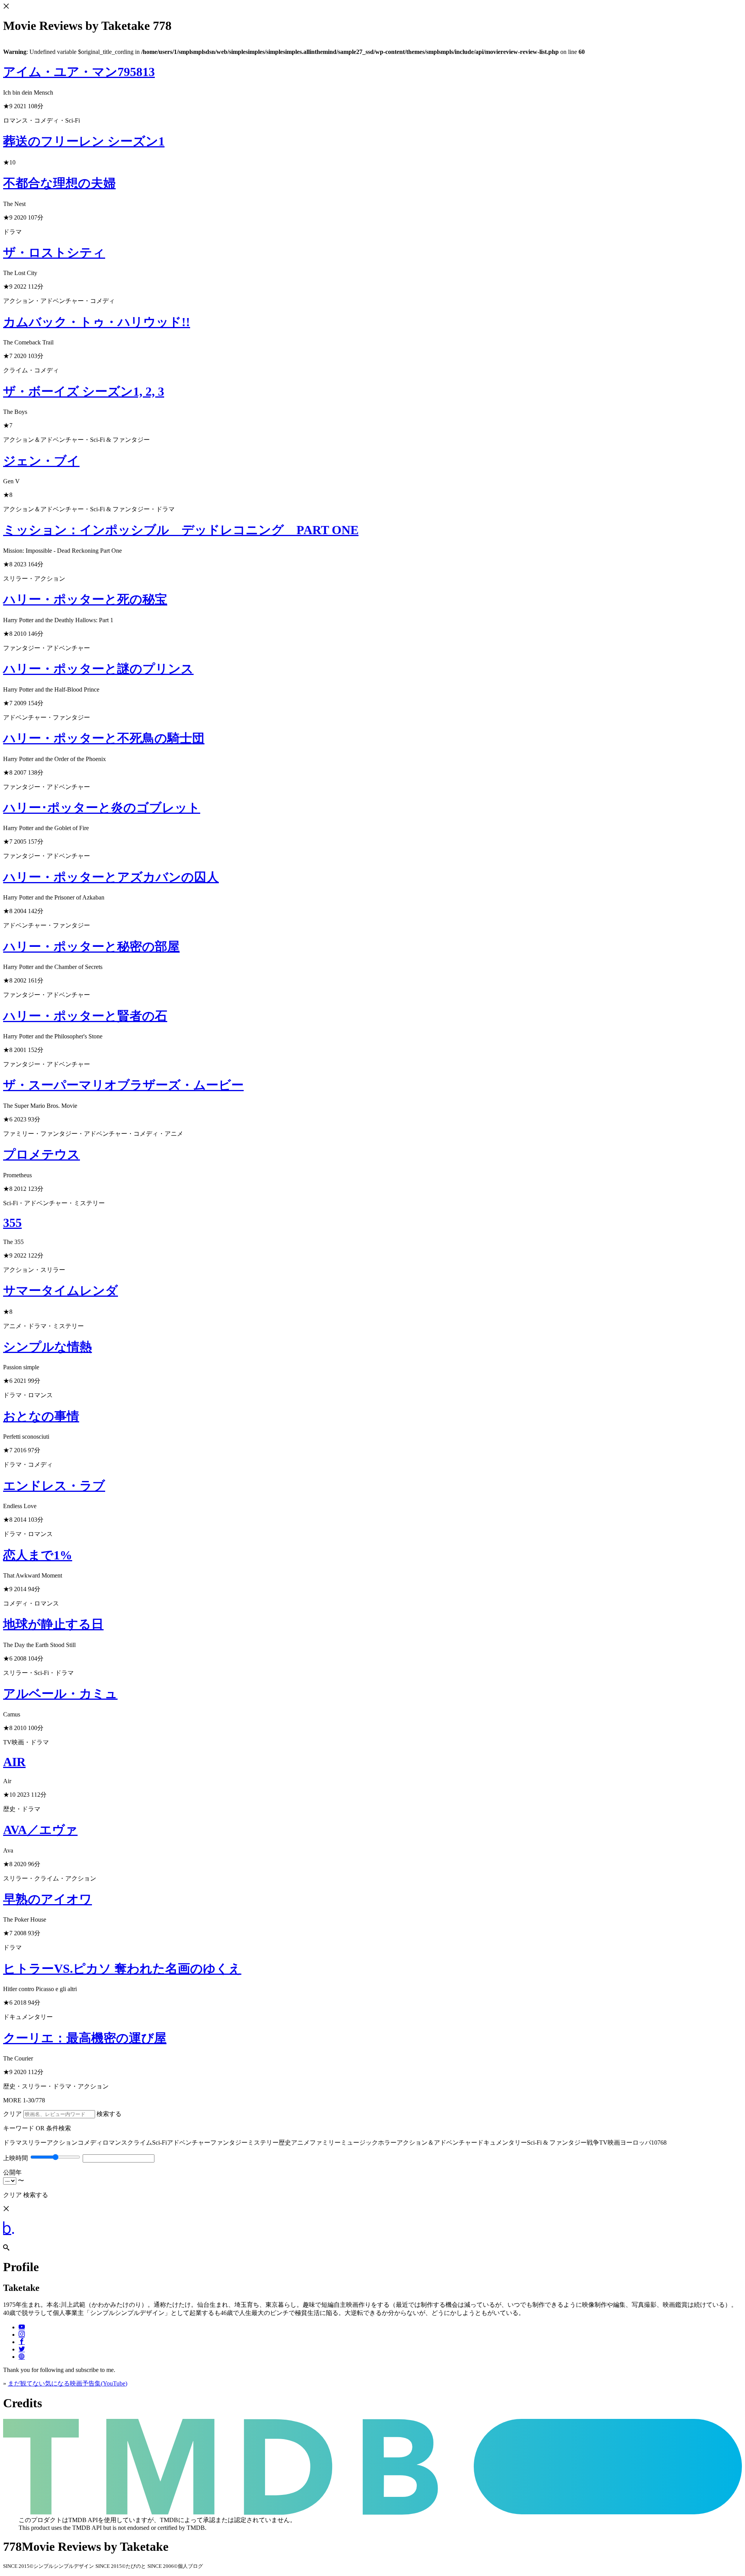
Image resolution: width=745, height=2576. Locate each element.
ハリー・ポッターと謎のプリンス (98, 669)
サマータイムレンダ (61, 1291)
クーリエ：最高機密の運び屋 (85, 2038)
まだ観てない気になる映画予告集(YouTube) (68, 2383)
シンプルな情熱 (48, 1347)
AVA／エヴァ (40, 1830)
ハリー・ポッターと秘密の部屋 (91, 946)
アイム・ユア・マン (79, 72)
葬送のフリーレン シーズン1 (84, 141)
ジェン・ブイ (41, 461)
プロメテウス (42, 1154)
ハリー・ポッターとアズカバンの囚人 (111, 877)
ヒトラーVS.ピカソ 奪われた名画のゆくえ (122, 1969)
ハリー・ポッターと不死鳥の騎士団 (104, 738)
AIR (14, 1762)
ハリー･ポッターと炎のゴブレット (102, 808)
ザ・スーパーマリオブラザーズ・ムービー (123, 1085)
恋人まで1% (38, 1555)
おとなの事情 (41, 1416)
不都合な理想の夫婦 (59, 183)
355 (12, 1223)
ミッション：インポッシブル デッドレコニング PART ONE (181, 530)
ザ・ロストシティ (54, 253)
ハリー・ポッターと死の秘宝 (85, 599)
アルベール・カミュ (60, 1694)
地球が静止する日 (53, 1624)
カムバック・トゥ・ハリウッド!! (97, 322)
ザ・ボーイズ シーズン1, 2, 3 (84, 391)
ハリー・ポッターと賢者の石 (85, 1016)
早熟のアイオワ (48, 1899)
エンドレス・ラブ (54, 1486)
